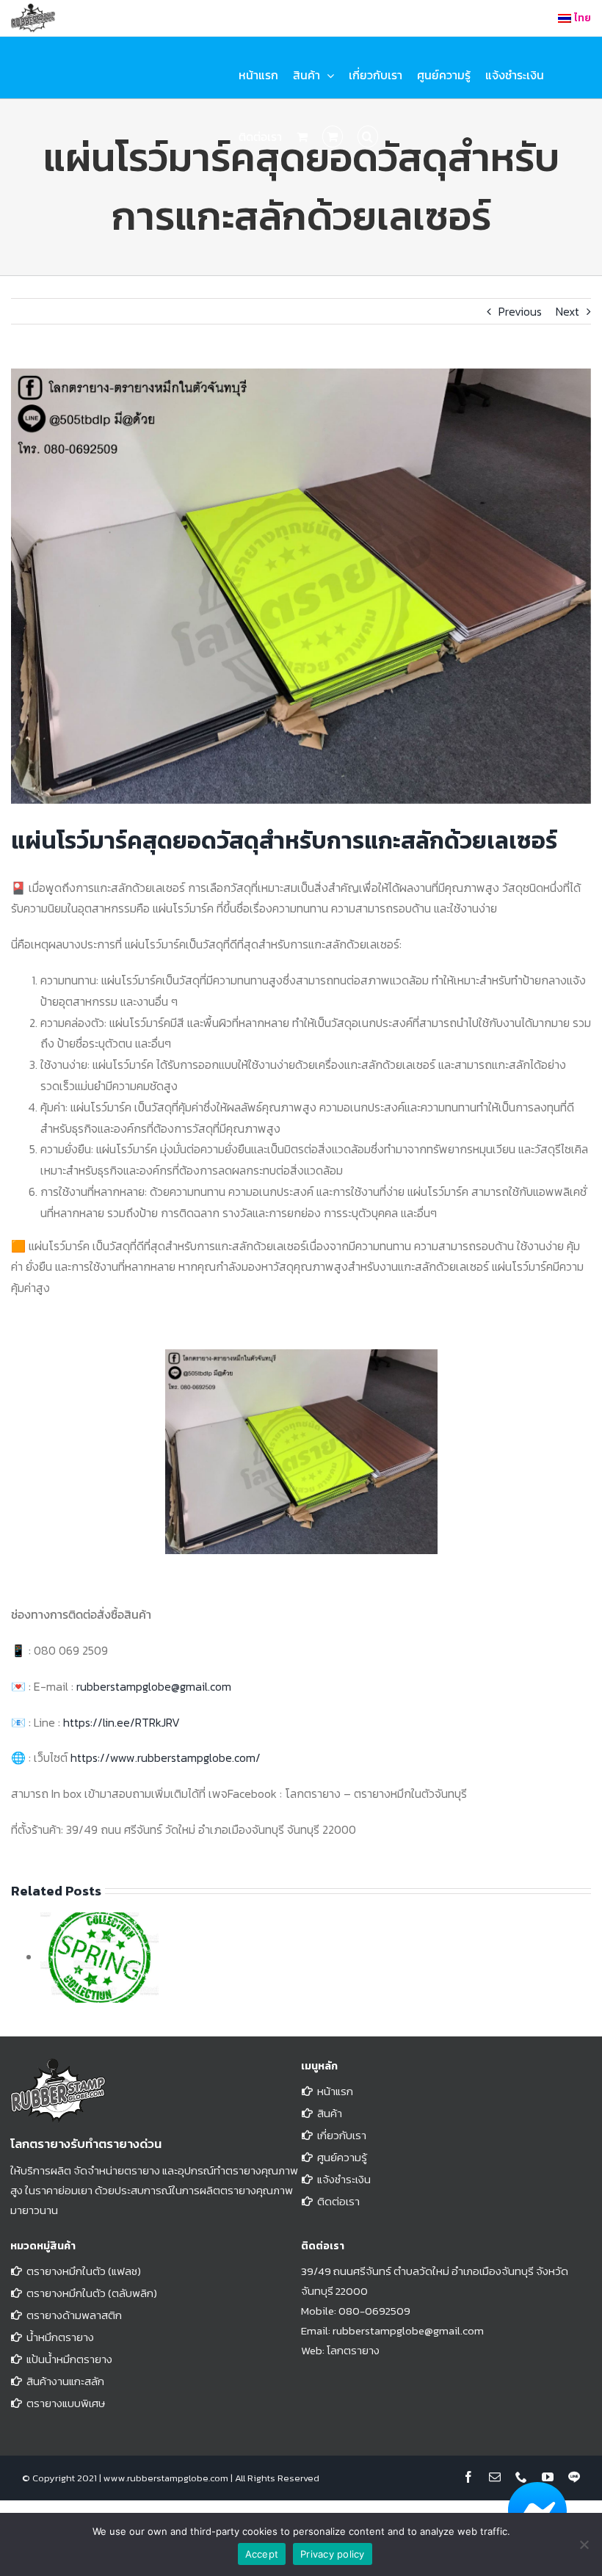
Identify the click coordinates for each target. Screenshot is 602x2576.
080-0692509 (374, 2311)
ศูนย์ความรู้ (342, 2157)
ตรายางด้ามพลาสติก (74, 2315)
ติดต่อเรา (338, 2201)
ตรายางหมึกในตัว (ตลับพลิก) (92, 2293)
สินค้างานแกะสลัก (65, 2381)
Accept (262, 2554)
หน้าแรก (335, 2091)
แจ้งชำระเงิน (344, 2179)
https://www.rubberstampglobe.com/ (166, 1757)
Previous (520, 311)
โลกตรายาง (353, 2350)
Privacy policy (333, 2554)
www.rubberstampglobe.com (166, 2478)
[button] (368, 137)
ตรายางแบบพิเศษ (66, 2403)
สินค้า (330, 2113)
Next (567, 311)
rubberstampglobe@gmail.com (154, 1686)
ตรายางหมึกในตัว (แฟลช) (84, 2271)
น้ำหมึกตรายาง (60, 2337)
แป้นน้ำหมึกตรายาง (69, 2359)
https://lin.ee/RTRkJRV (122, 1722)
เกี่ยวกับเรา (342, 2135)
